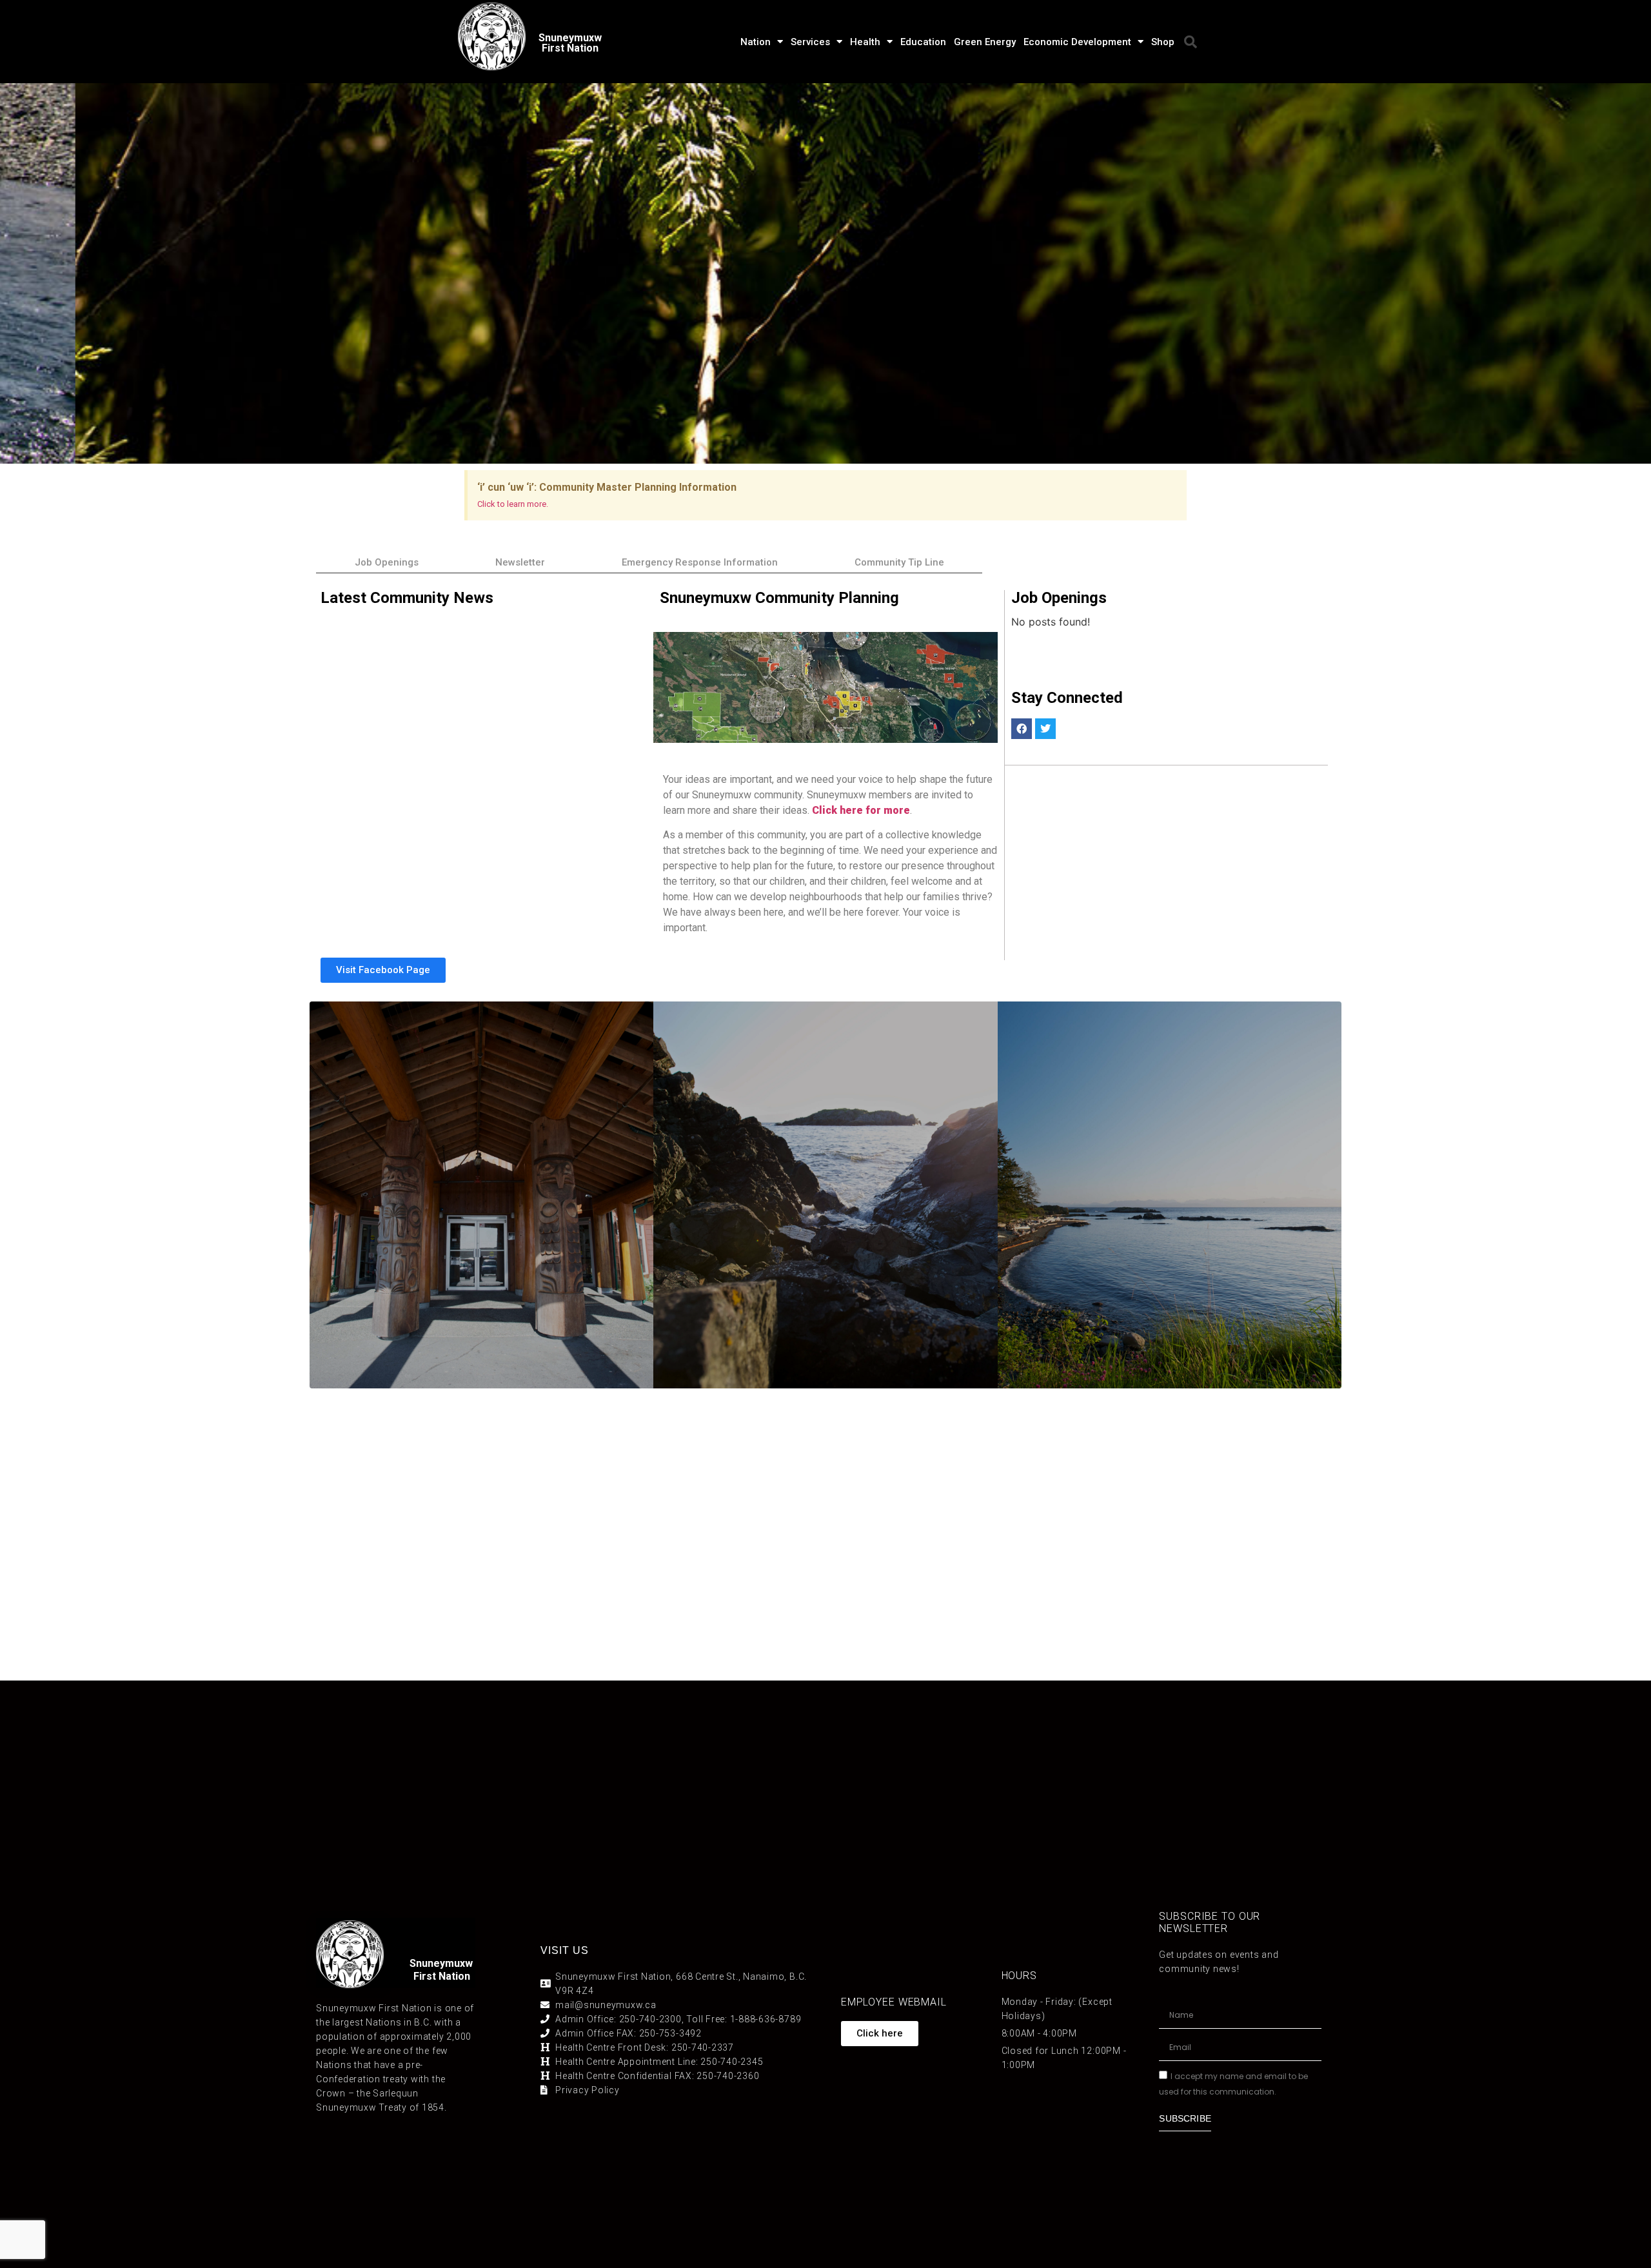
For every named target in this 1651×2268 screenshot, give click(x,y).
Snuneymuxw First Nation (570, 43)
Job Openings (387, 562)
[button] (1191, 42)
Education (923, 42)
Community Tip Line (899, 562)
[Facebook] (1022, 729)
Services (810, 42)
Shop (1163, 42)
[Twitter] (1045, 729)
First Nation (442, 1976)
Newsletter (520, 562)
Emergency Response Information (700, 562)
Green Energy (985, 42)
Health (865, 42)
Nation (756, 42)
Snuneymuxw (441, 1963)
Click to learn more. (513, 504)
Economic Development (1077, 42)
